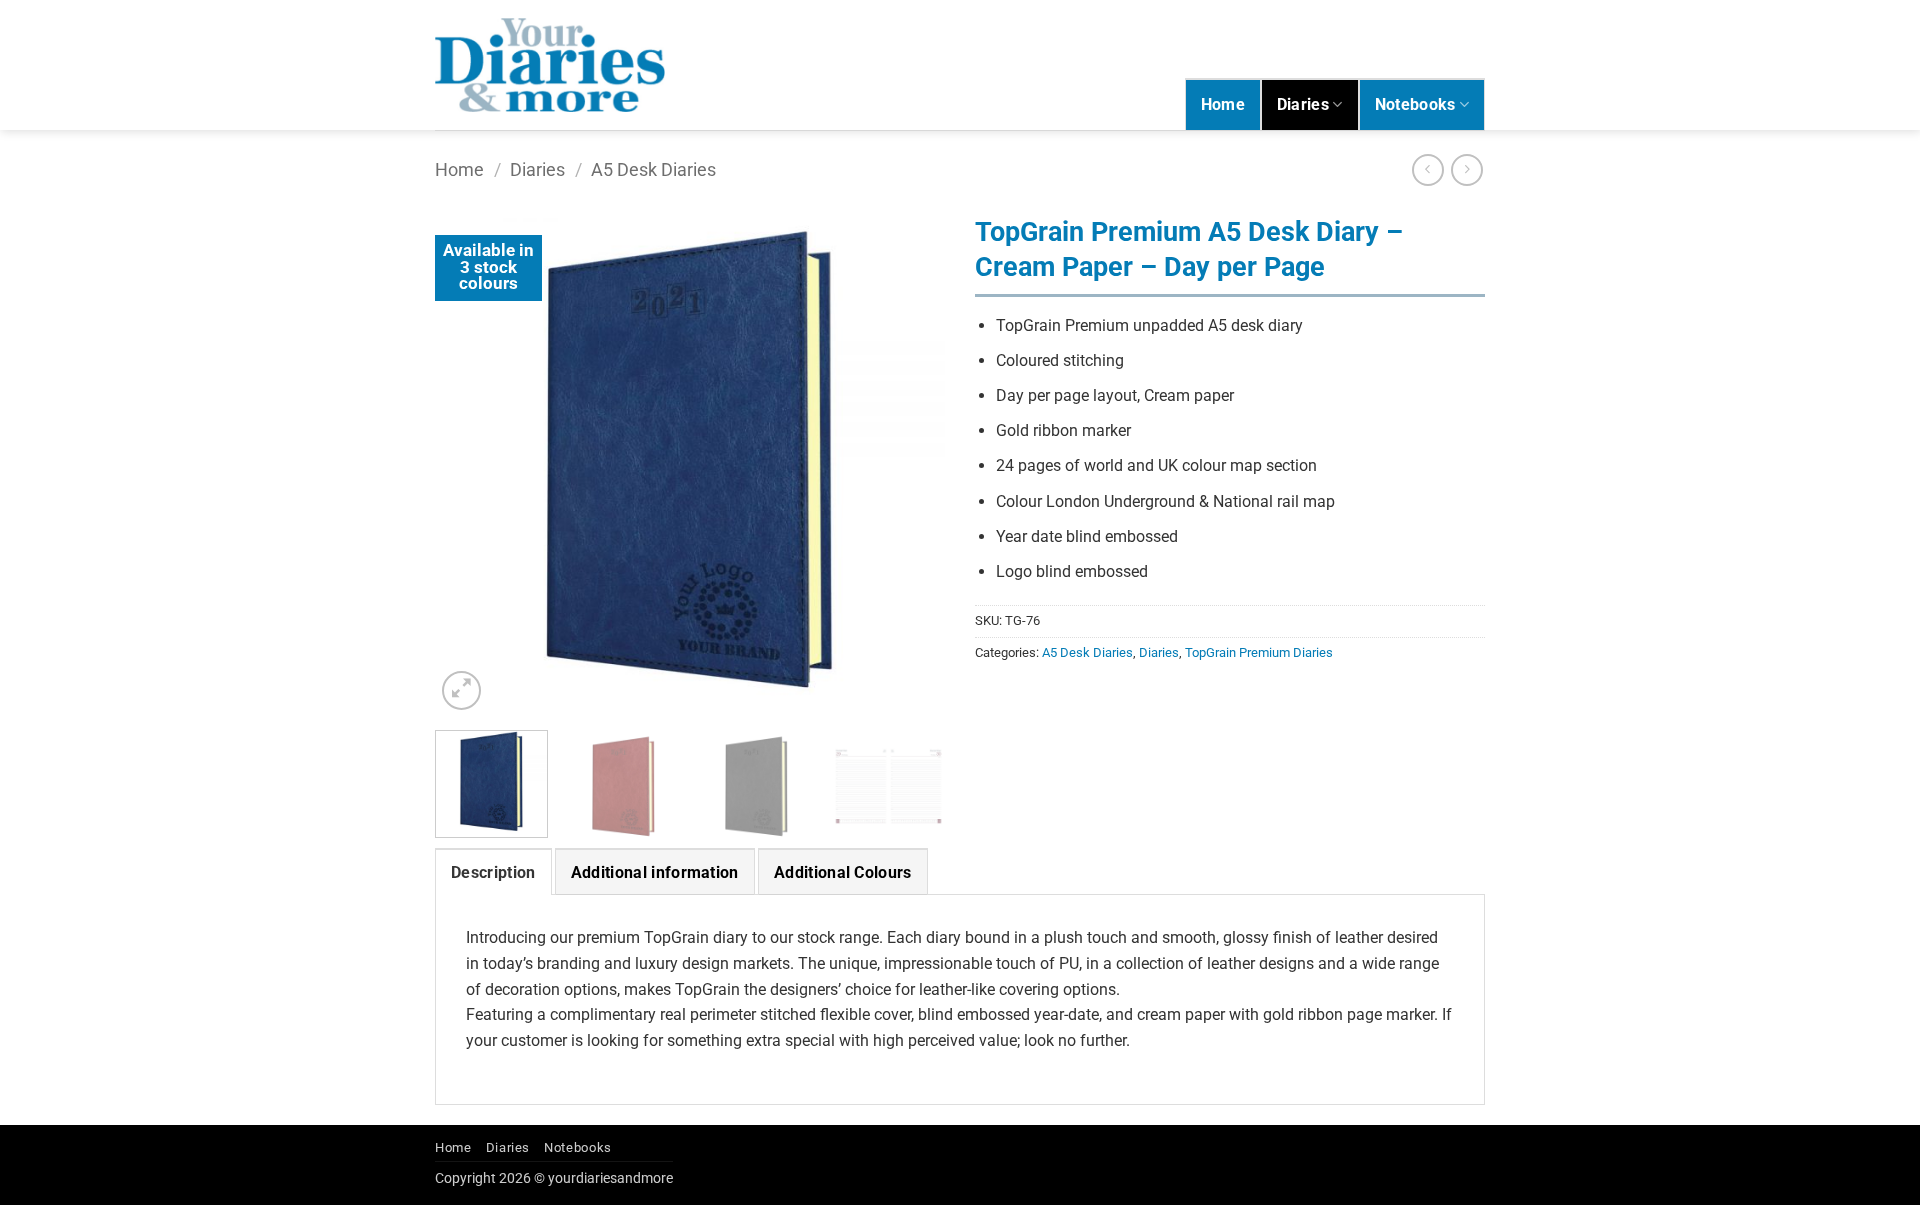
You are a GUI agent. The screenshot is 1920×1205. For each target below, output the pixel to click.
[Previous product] (1466, 169)
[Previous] (470, 460)
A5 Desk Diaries (653, 169)
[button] (461, 690)
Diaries (1303, 104)
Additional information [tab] (655, 872)
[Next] (910, 460)
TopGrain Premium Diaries (1259, 652)
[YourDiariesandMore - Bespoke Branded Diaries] (550, 64)
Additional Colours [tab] (843, 872)
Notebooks (1415, 104)
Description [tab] (493, 872)
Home (1223, 104)
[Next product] (1427, 169)
